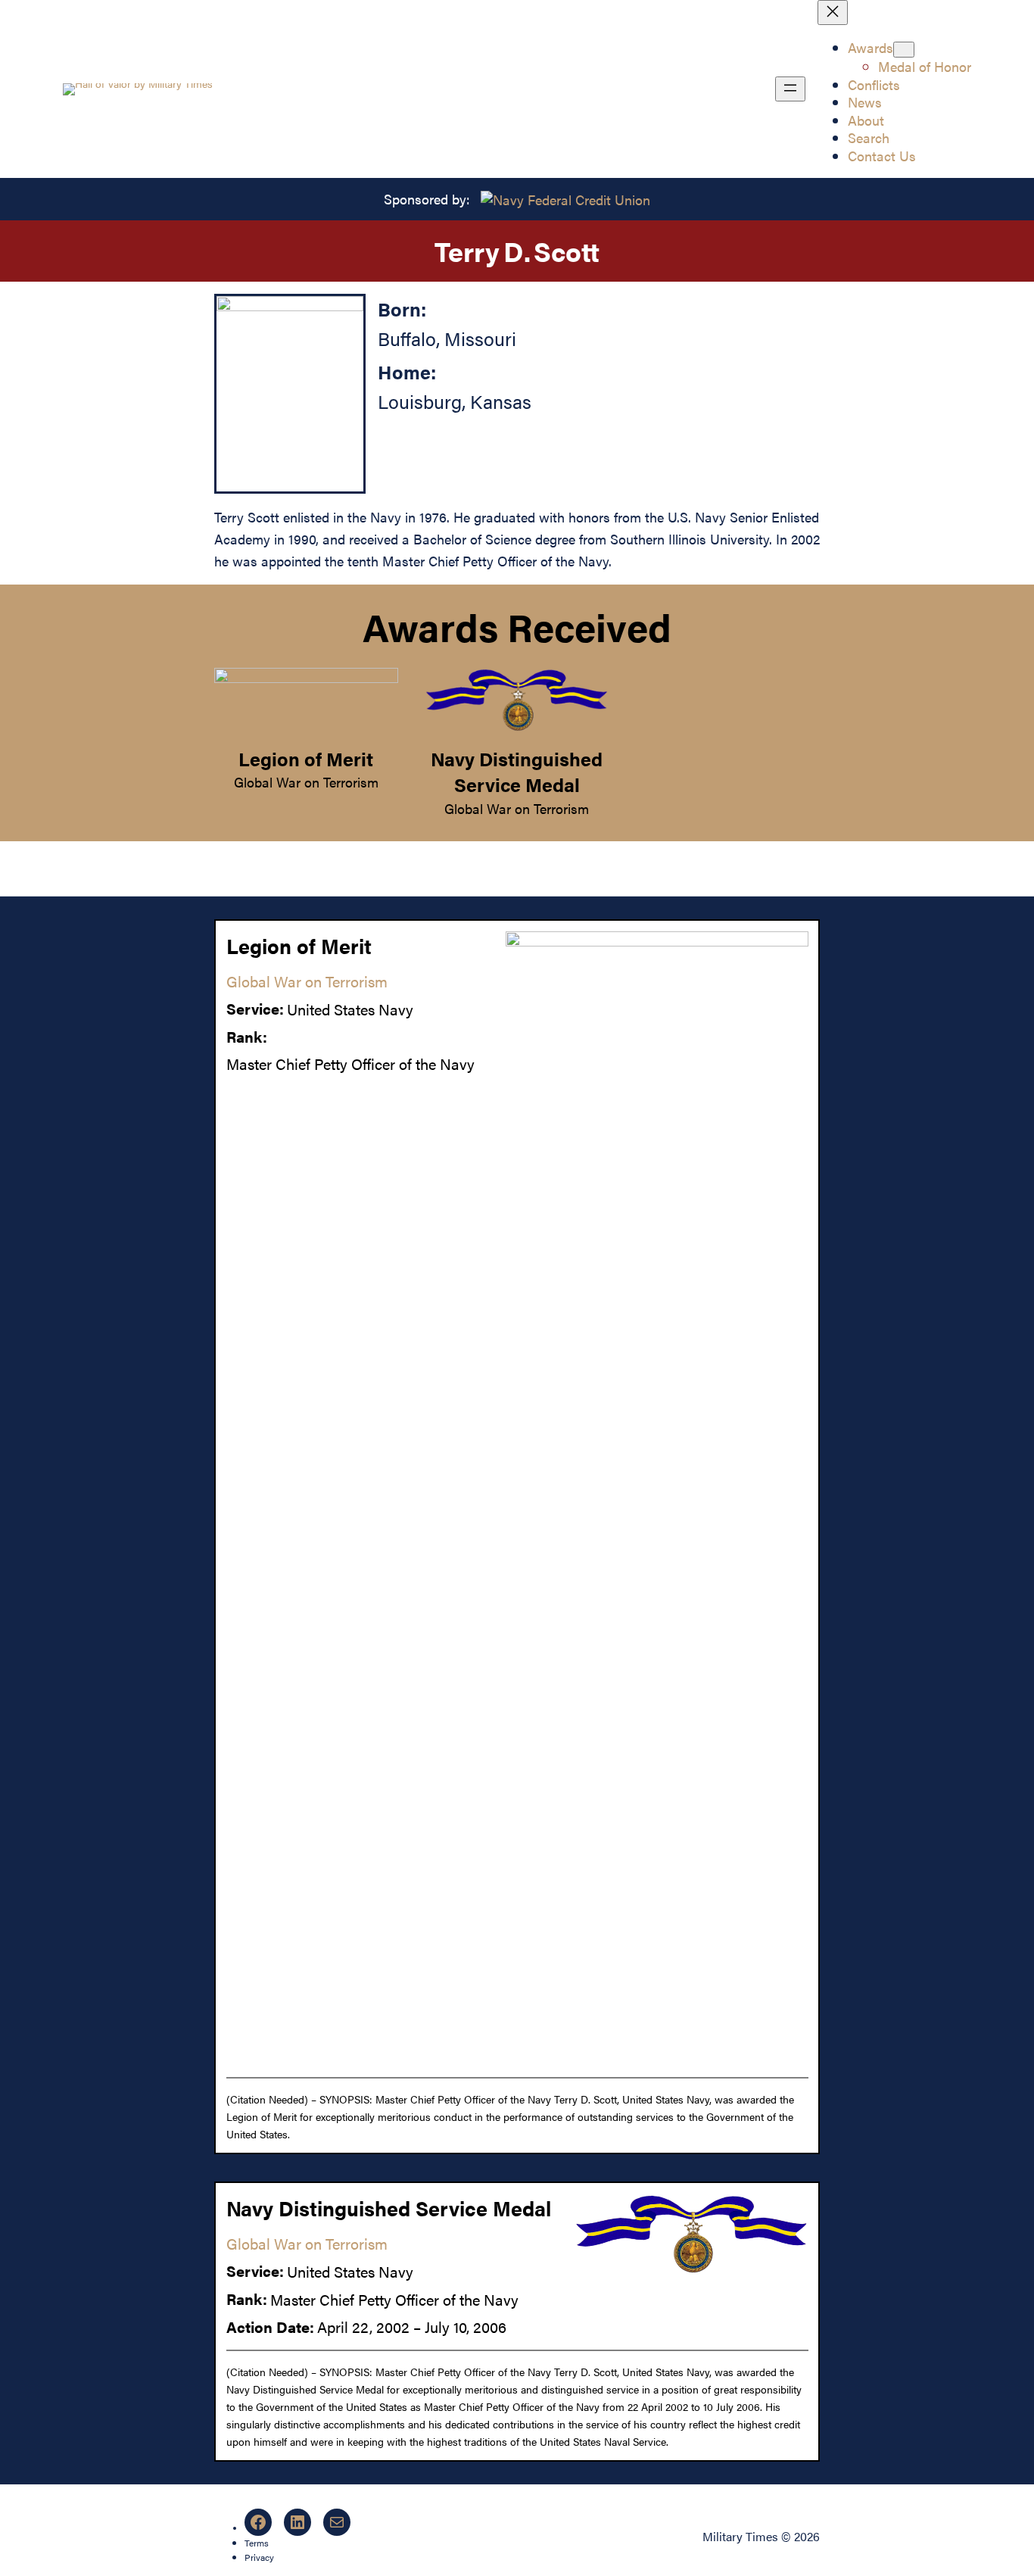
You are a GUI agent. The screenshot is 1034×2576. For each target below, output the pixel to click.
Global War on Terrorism (306, 781)
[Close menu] (833, 12)
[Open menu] (790, 89)
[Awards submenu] (904, 50)
